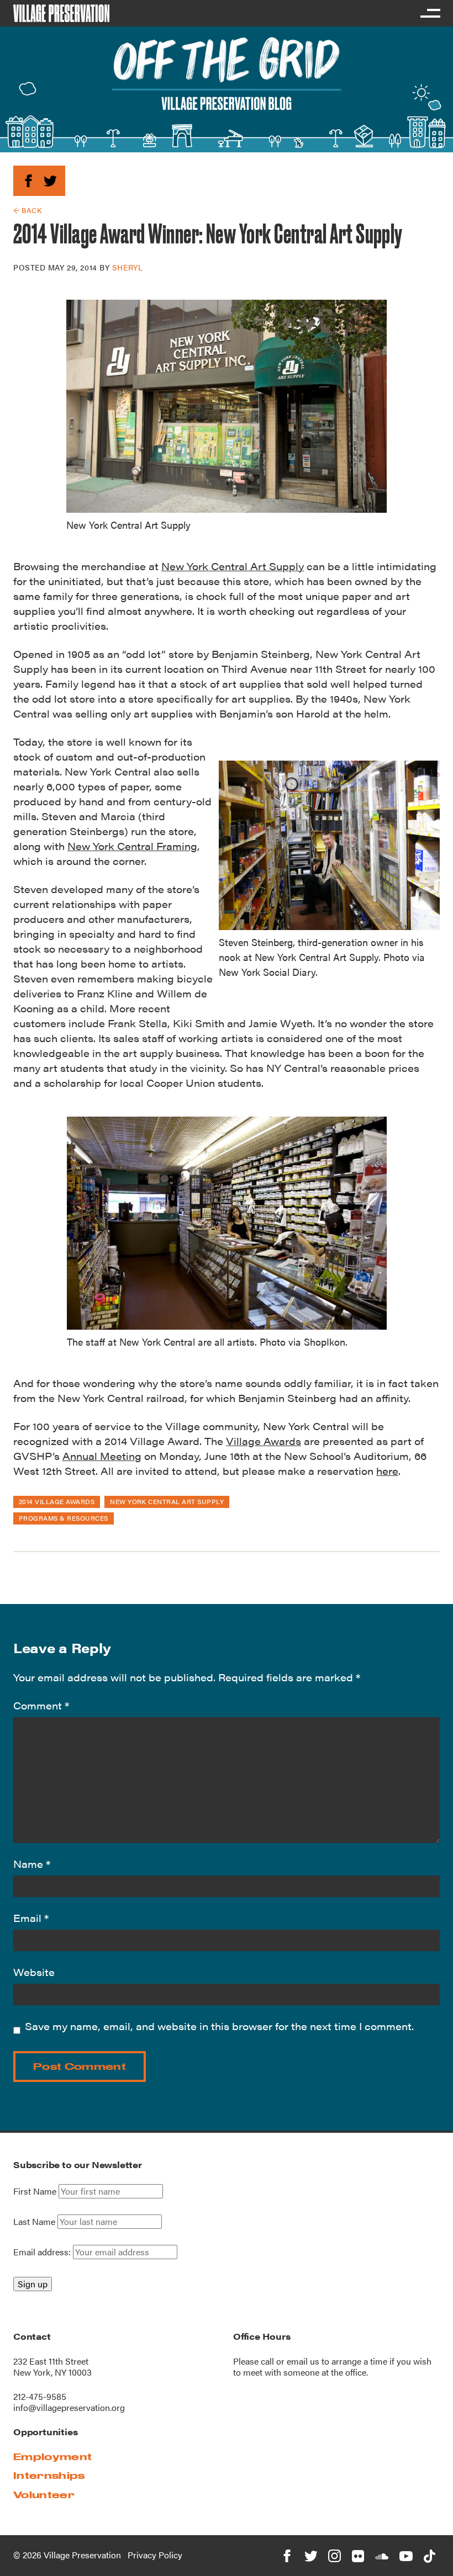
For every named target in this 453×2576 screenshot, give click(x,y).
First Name (35, 2191)
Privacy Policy (155, 2555)
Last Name (34, 2222)
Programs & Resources (64, 1518)
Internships (49, 2475)
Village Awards (264, 1441)
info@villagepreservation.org (69, 2407)
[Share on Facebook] (28, 179)
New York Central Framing (132, 846)
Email (31, 1918)
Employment (52, 2457)
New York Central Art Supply (233, 566)
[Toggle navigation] (430, 13)
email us (303, 2361)
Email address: (43, 2252)
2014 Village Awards (57, 1501)
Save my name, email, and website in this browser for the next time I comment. (219, 2026)
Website (34, 1972)
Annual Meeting (102, 1456)
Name (32, 1864)
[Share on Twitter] (50, 179)
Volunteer (44, 2495)
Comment (41, 1705)
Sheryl (127, 267)
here (387, 1471)
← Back (27, 210)
